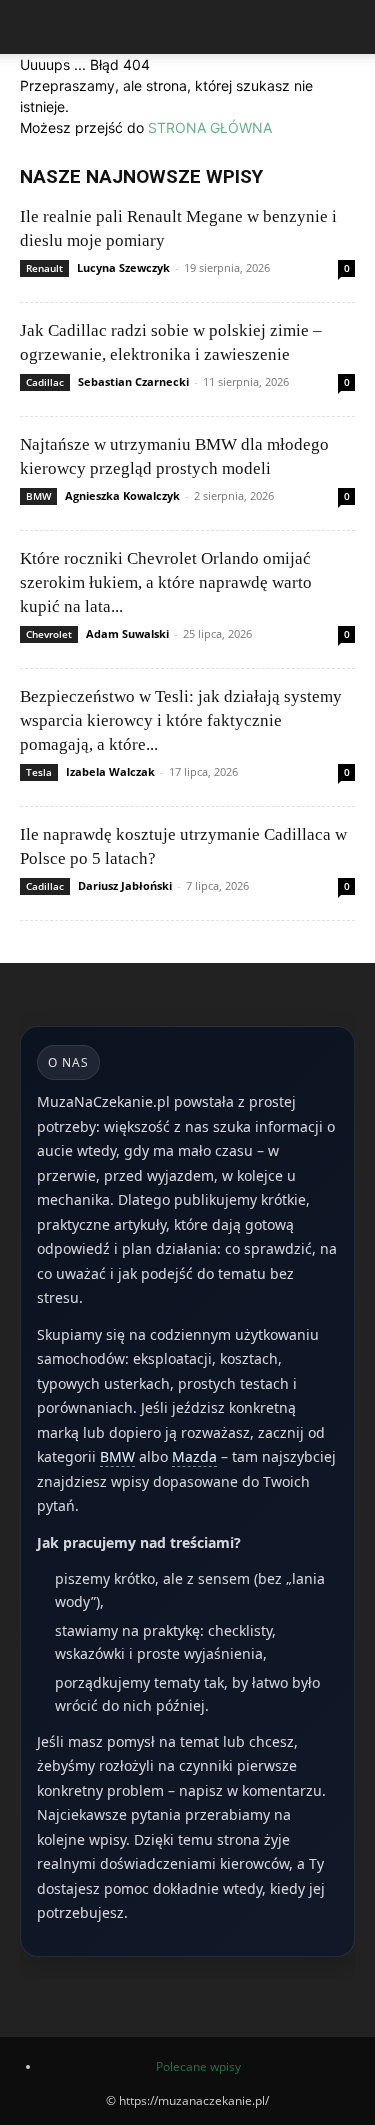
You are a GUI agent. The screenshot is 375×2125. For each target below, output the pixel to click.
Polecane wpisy (198, 2066)
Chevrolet (49, 634)
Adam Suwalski (127, 633)
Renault (44, 268)
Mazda (194, 1456)
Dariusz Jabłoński (125, 885)
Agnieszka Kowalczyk (122, 495)
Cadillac (45, 382)
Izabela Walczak (110, 771)
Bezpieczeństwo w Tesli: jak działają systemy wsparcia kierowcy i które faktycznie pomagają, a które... (181, 720)
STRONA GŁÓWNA (210, 127)
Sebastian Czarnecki (133, 381)
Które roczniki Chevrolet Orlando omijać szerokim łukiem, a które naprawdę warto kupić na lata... (166, 582)
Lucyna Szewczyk (123, 267)
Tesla (39, 772)
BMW (38, 496)
